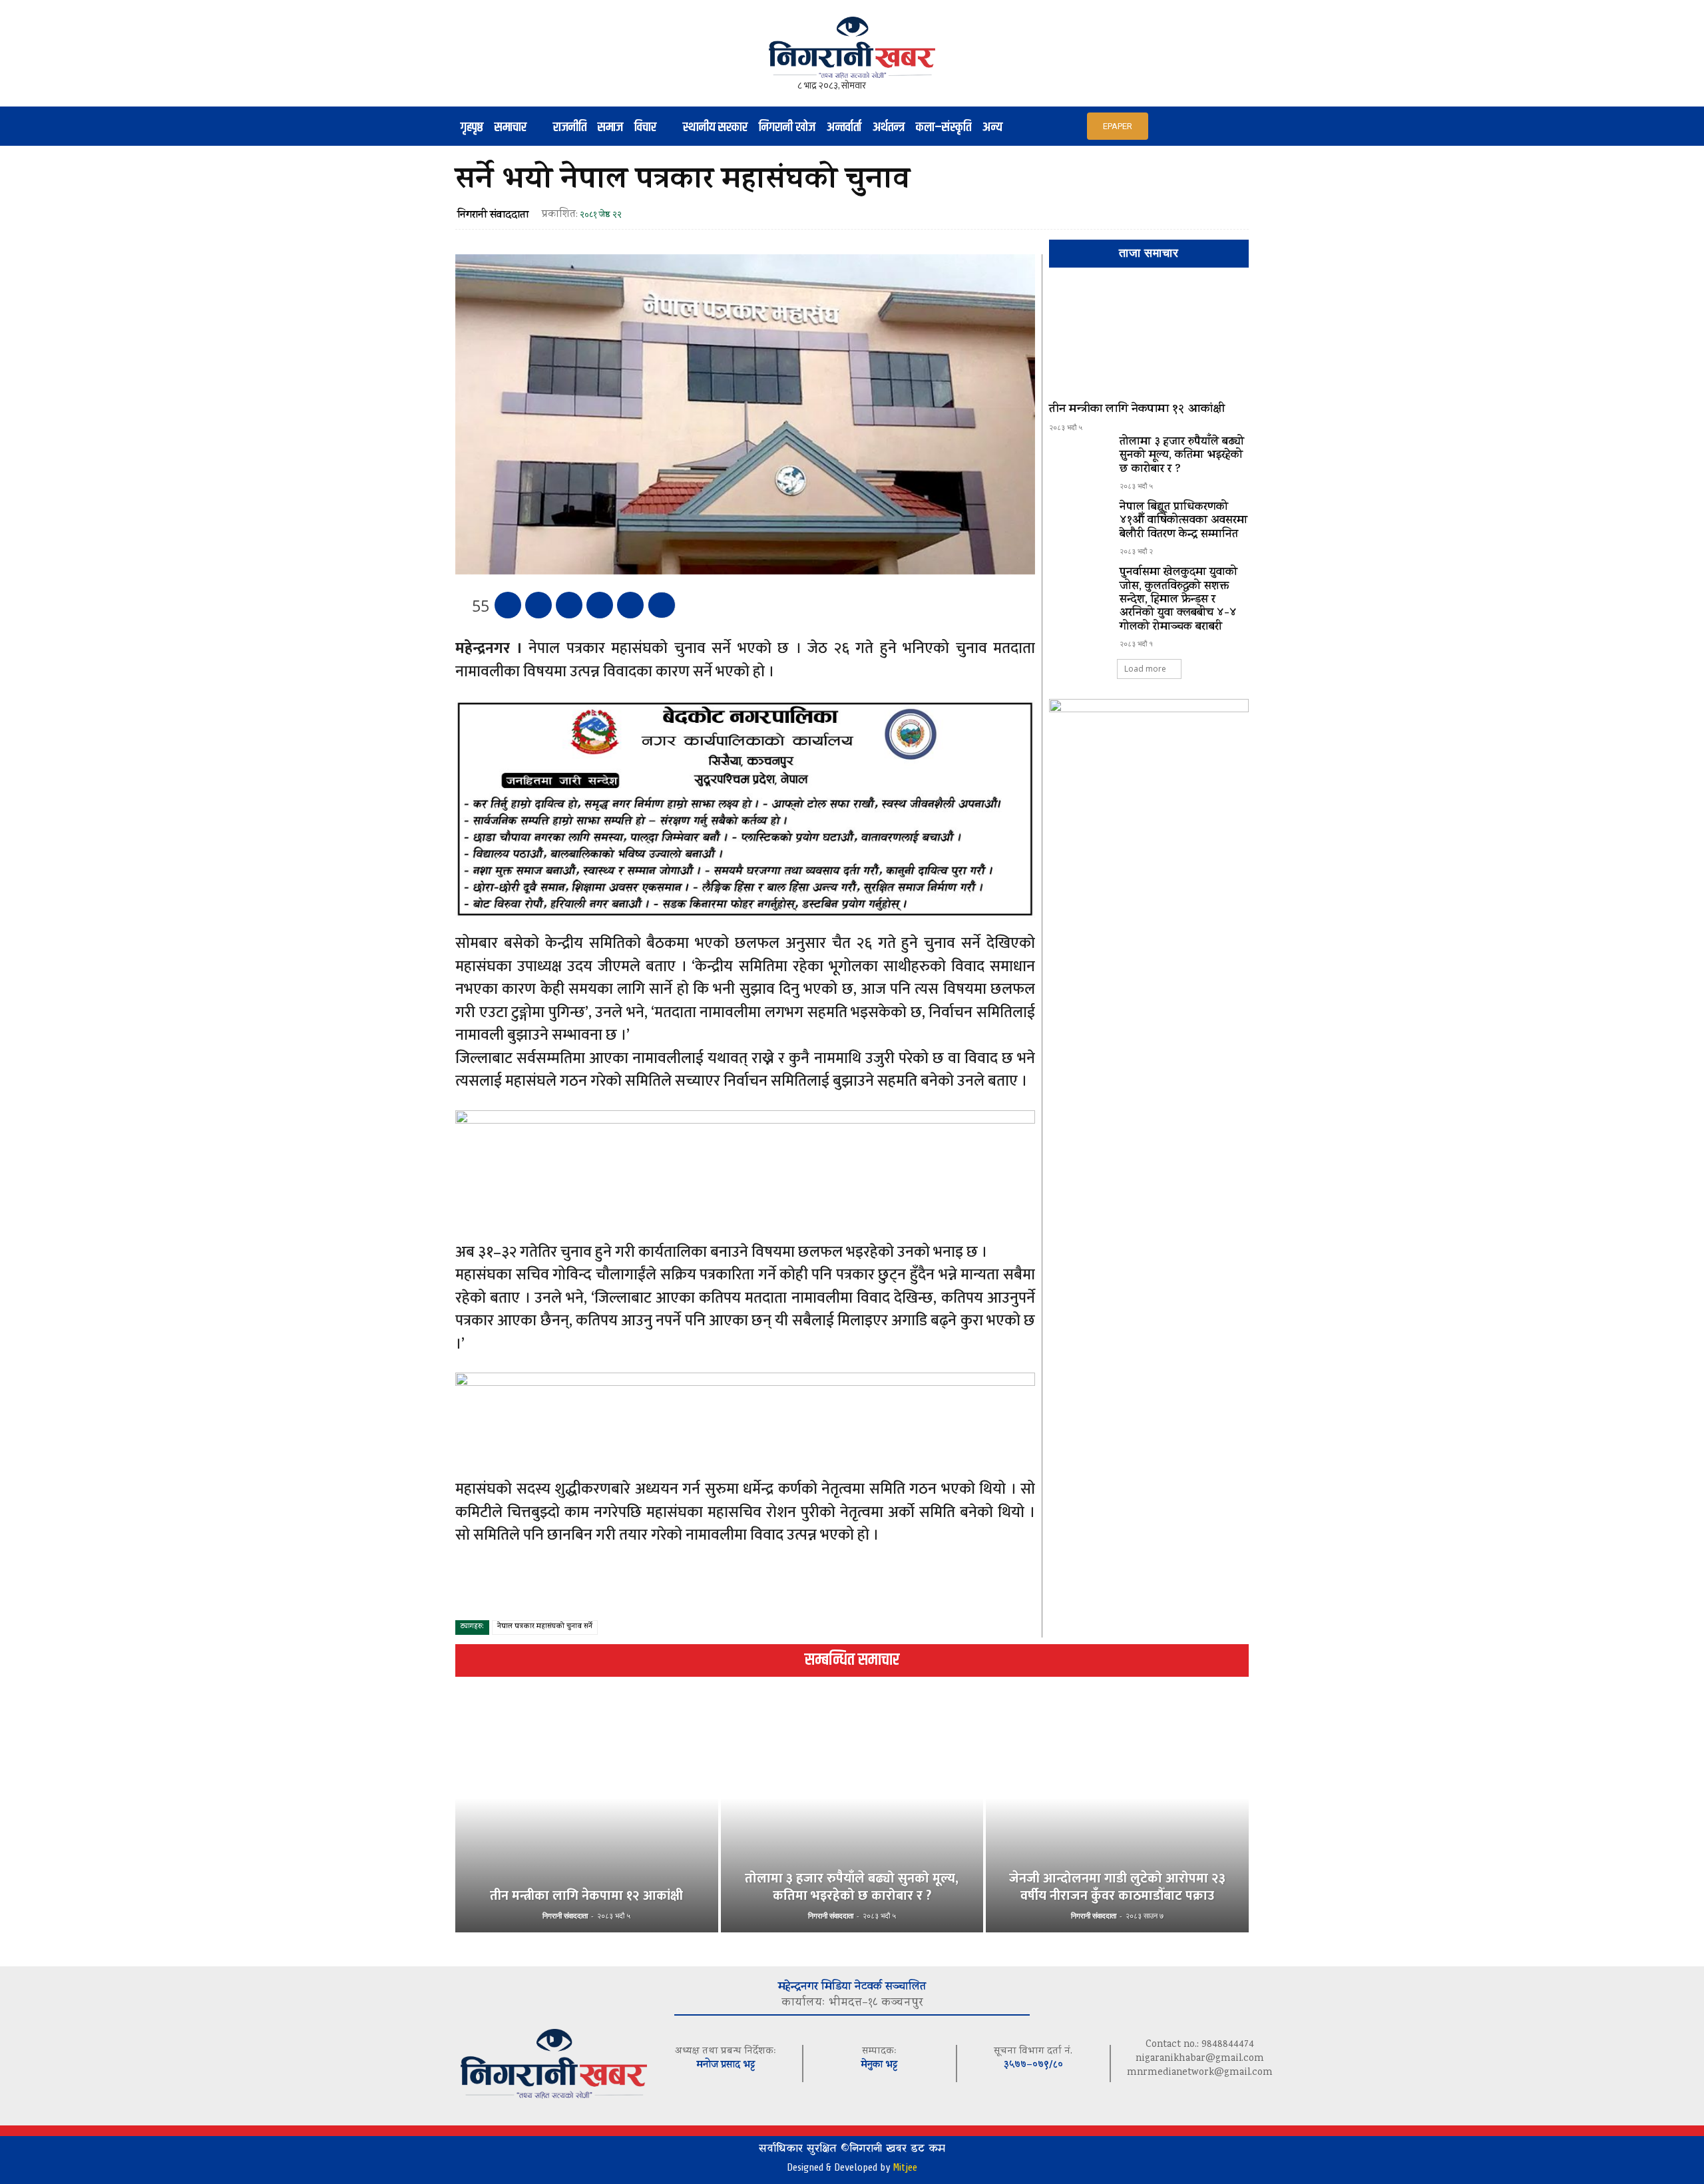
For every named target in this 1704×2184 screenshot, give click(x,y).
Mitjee (905, 2167)
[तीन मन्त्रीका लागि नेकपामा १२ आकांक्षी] (1149, 341)
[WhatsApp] (600, 605)
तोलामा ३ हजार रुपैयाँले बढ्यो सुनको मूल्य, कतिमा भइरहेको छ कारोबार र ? (1182, 456)
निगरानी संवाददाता (493, 216)
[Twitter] (538, 605)
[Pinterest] (569, 605)
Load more (1145, 669)
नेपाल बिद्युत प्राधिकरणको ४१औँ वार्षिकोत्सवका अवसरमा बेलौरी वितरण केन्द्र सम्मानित (1183, 522)
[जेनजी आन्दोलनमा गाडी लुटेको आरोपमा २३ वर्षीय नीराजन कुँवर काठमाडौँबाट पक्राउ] (1117, 1820)
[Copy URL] (630, 605)
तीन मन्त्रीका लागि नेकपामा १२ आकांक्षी (1137, 410)
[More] (662, 605)
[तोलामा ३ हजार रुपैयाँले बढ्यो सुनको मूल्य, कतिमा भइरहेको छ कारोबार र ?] (1079, 460)
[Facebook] (508, 605)
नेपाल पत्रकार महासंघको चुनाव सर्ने (545, 1627)
